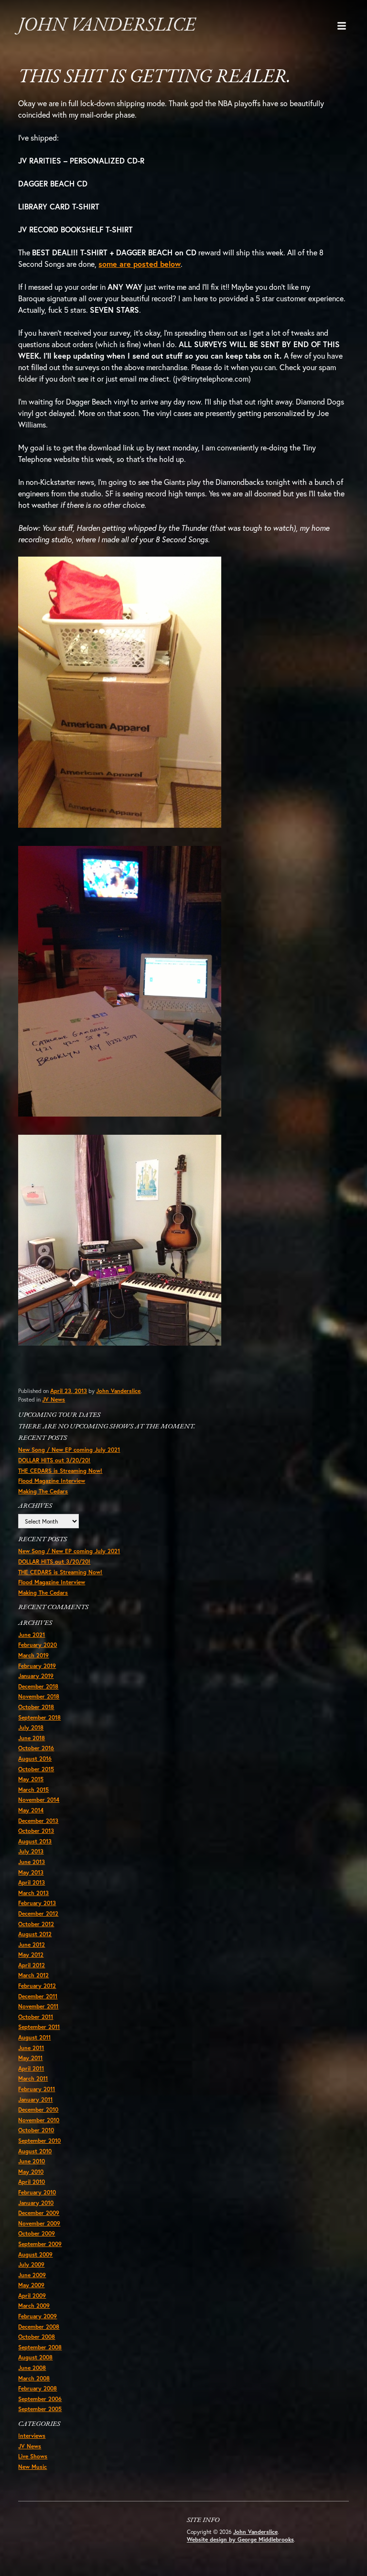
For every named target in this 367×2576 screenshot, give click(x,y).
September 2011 (39, 2027)
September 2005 (40, 2409)
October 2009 (37, 2233)
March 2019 (33, 1655)
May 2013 (31, 1872)
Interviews (32, 2436)
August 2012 (35, 1934)
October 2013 (36, 1831)
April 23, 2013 (69, 1391)
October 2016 (36, 1748)
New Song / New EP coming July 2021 (69, 1450)
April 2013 (32, 1882)
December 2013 (38, 1821)
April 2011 (31, 2068)
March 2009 (34, 2306)
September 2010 (39, 2141)
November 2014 (39, 1800)
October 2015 (36, 1769)
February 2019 (37, 1666)
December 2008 (39, 2327)
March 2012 (33, 1975)
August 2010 (35, 2151)
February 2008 (38, 2388)
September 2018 (39, 1717)
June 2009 (32, 2275)
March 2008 (34, 2378)
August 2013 (35, 1841)
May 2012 (31, 1955)
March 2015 (33, 1790)
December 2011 (38, 1996)
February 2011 (37, 2089)
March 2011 (33, 2078)
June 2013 (32, 1862)
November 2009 (39, 2223)
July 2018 (31, 1727)
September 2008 (40, 2347)
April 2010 (32, 2182)
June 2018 (32, 1738)
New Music (32, 2467)
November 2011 (38, 2006)
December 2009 (39, 2213)
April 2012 (32, 1965)
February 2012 (37, 1986)
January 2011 (35, 2099)
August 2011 (34, 2037)
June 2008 (32, 2368)
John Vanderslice (107, 26)
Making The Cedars (43, 1491)
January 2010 (36, 2203)
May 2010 (31, 2172)
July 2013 (31, 1851)
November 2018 (39, 1696)
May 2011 (30, 2058)
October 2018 (36, 1707)
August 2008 (35, 2357)
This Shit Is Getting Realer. (155, 77)
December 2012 (38, 1913)
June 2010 (32, 2161)
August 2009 (35, 2254)
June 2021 (32, 1635)
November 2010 (39, 2120)
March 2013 (33, 1893)
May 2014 (31, 1810)
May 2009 (31, 2285)
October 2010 (36, 2130)
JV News (54, 1399)
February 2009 (38, 2316)
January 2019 (36, 1676)
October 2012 (36, 1924)
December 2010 (38, 2110)
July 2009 (31, 2264)
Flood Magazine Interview (52, 1481)
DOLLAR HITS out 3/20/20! (54, 1460)
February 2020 (38, 1645)
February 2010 (37, 2192)
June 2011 (31, 2048)
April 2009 (32, 2296)
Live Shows (33, 2456)
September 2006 (40, 2399)
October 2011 (36, 2017)
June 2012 (32, 1945)
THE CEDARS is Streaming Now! (60, 1471)
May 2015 (31, 1779)
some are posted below (140, 264)
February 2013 (37, 1903)
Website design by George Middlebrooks (240, 2539)
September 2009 (40, 2244)
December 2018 (38, 1686)
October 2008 (37, 2337)
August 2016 (35, 1759)
